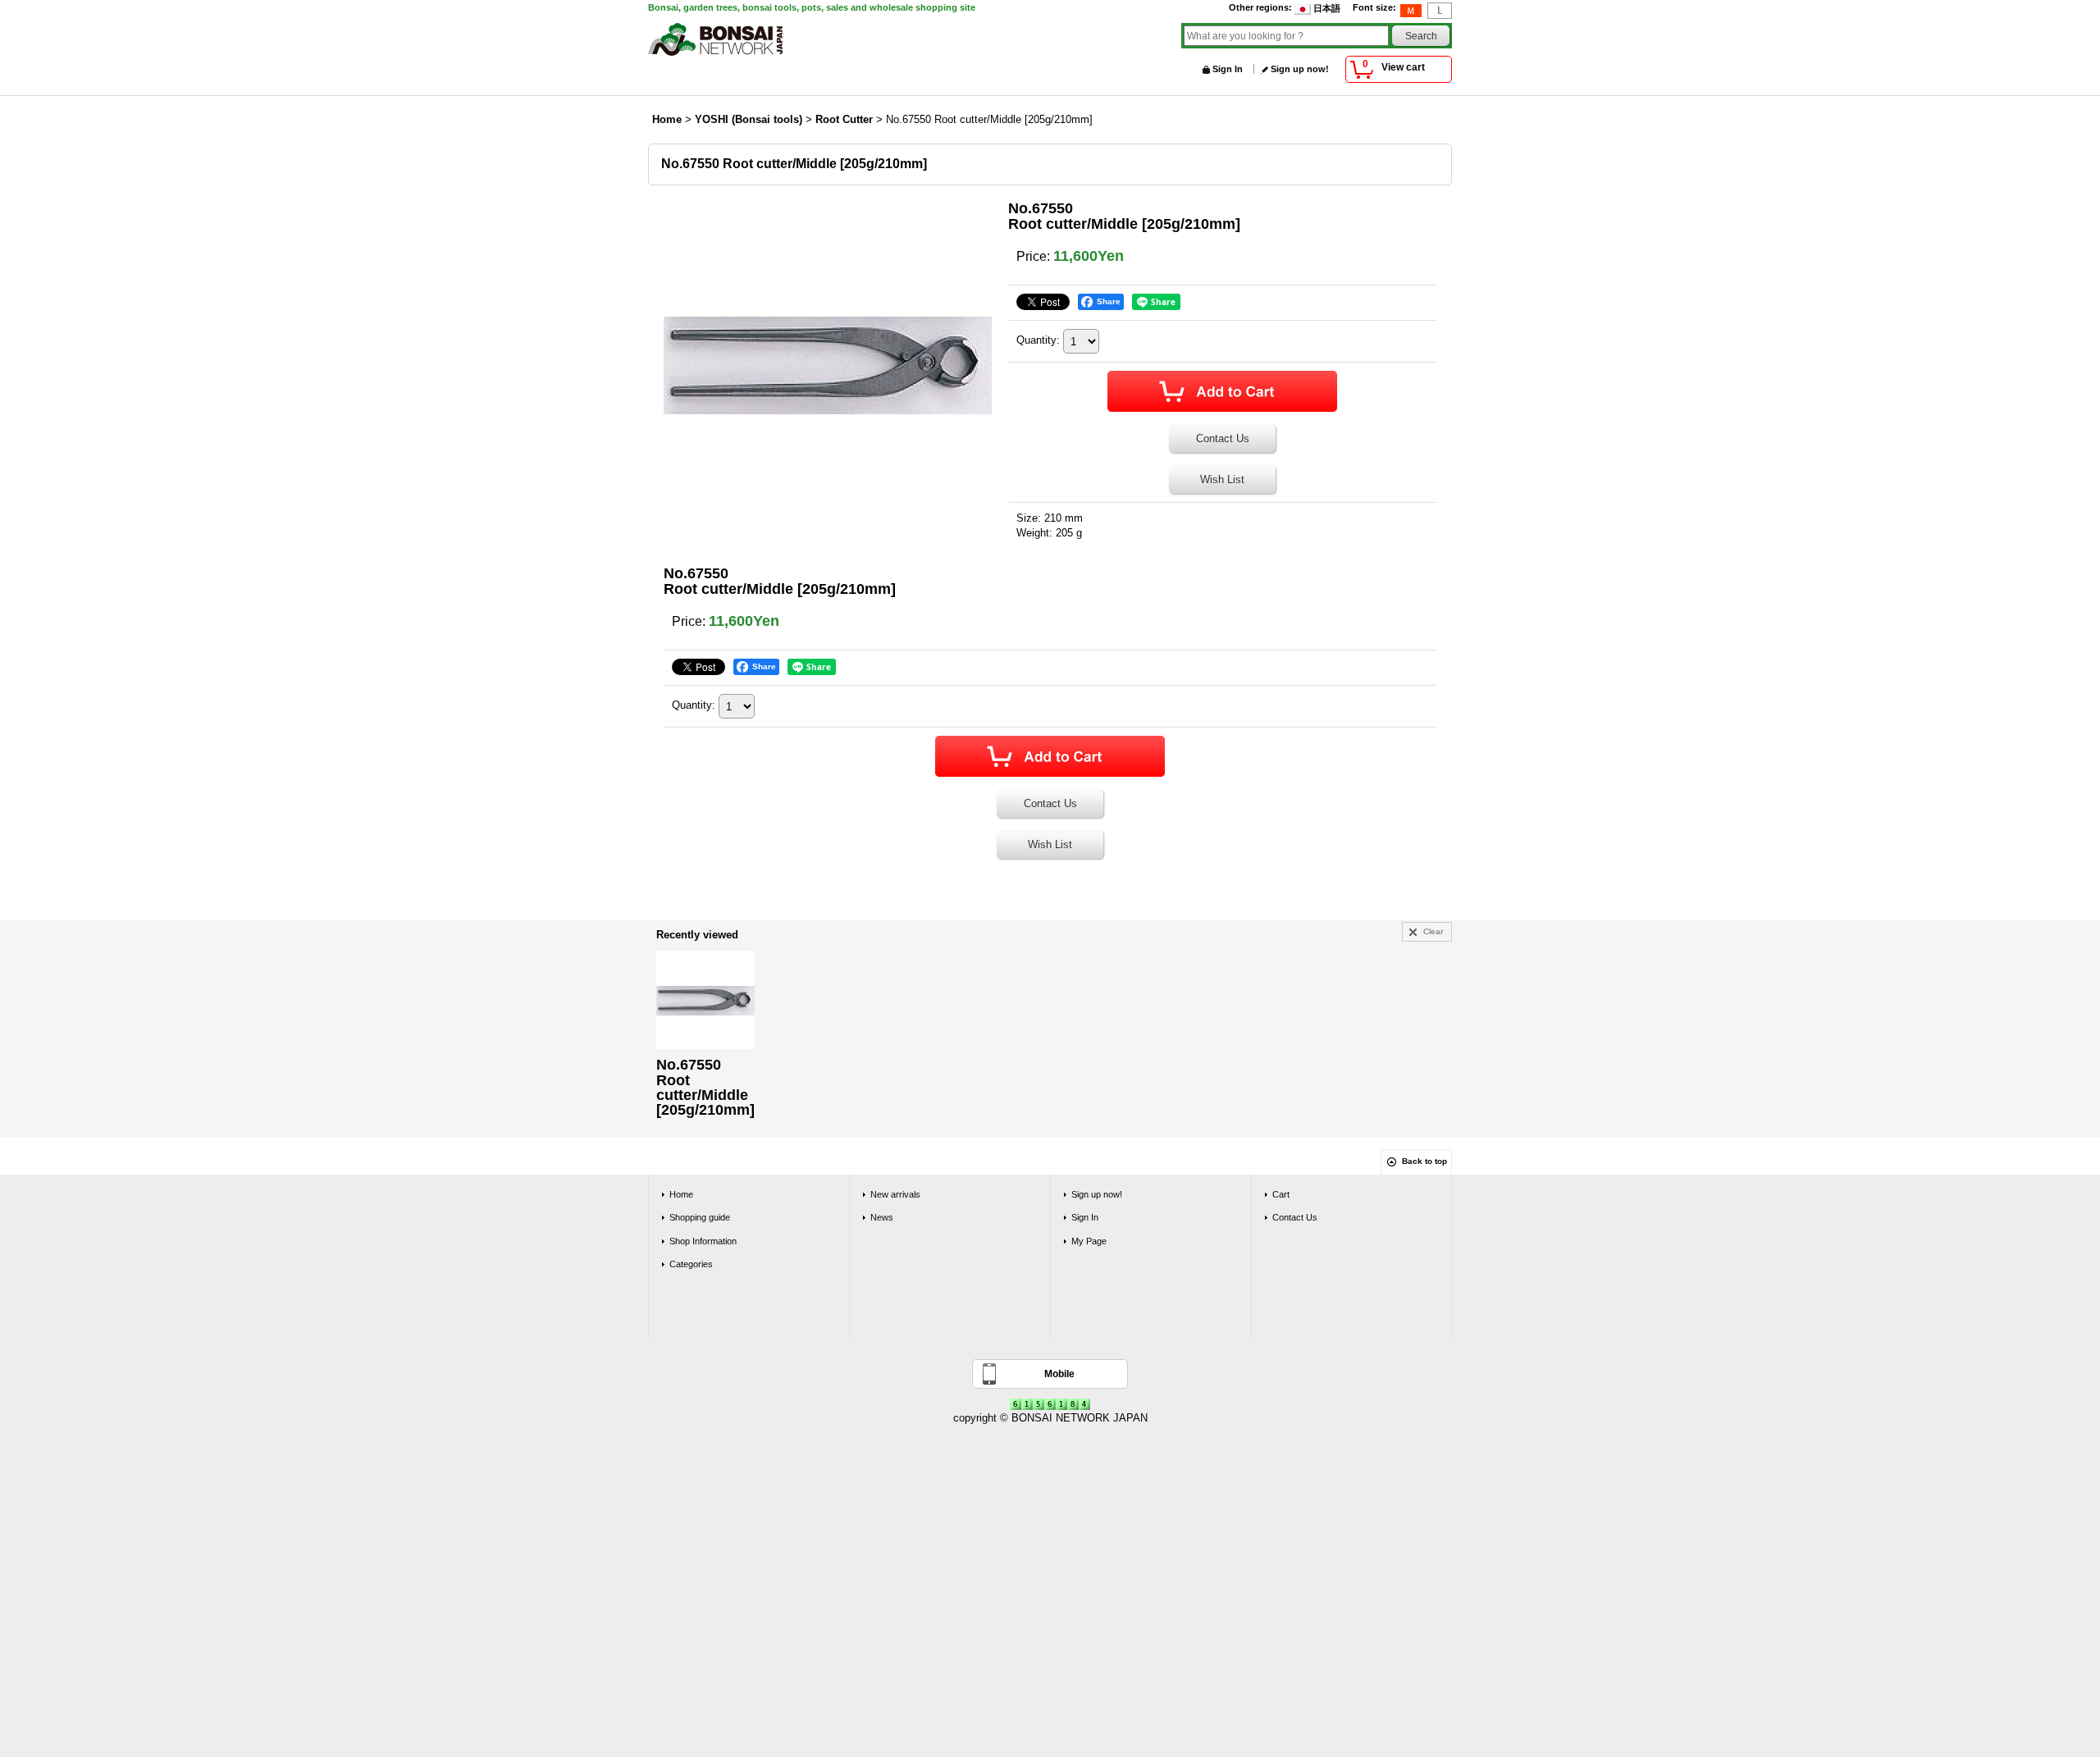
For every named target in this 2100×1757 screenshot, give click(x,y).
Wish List (1222, 479)
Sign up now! (1300, 69)
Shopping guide (700, 1217)
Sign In (1228, 69)
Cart (1281, 1194)
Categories (691, 1264)
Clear (1433, 931)
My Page (1089, 1241)
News (882, 1217)
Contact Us (1223, 438)
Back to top (1424, 1161)
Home (681, 1194)
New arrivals (895, 1194)
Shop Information (703, 1241)
